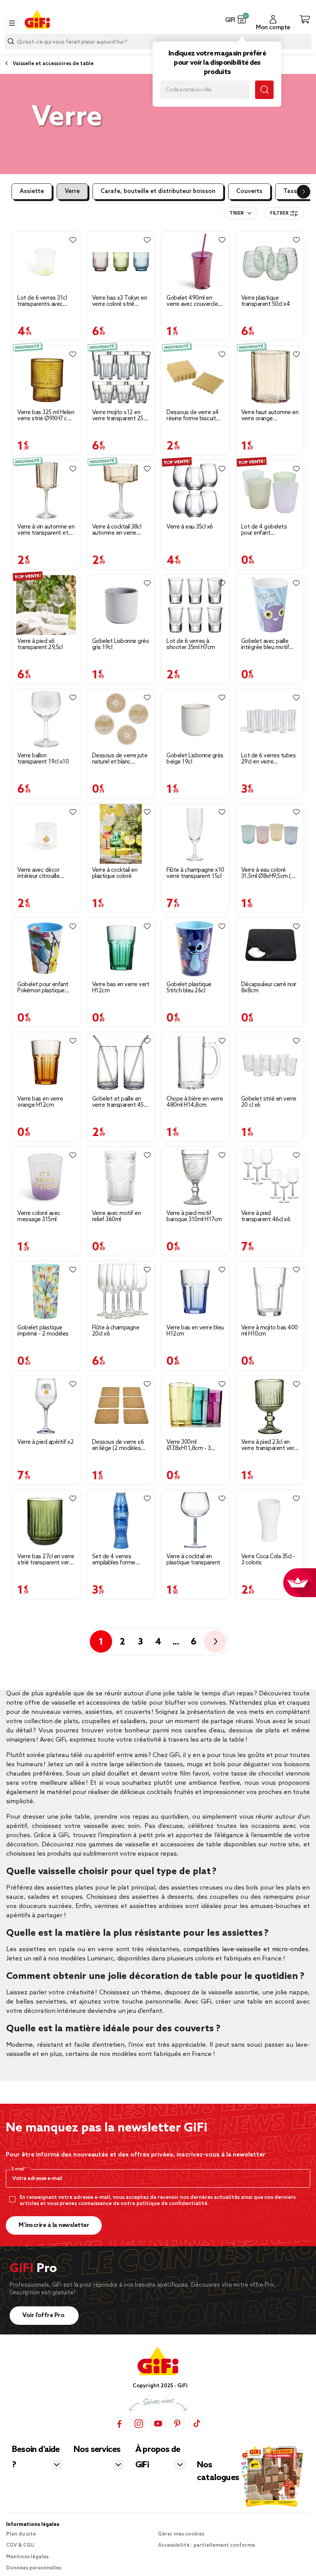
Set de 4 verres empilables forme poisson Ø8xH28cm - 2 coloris (119, 1560)
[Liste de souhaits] (73, 240)
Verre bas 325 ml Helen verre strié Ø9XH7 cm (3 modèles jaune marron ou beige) (46, 416)
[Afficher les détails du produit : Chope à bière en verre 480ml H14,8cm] (195, 1063)
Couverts (249, 191)
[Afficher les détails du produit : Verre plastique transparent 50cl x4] (270, 262)
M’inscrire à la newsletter (54, 2225)
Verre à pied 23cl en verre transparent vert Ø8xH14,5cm (269, 1445)
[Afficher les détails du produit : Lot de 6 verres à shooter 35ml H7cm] (195, 605)
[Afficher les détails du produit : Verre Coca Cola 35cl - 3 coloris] (270, 1520)
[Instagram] (139, 2423)
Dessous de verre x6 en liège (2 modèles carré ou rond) (118, 1445)
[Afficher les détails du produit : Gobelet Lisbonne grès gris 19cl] (121, 605)
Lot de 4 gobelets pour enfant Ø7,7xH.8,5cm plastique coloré (264, 530)
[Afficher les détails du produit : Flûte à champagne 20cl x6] (121, 1291)
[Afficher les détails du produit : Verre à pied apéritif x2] (46, 1406)
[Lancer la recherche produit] (11, 41)
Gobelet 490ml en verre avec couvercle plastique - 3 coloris (192, 301)
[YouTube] (158, 2423)
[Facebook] (119, 2423)
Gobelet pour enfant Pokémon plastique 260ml (43, 988)
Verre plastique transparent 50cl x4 (266, 301)
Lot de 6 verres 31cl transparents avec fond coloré (42, 301)
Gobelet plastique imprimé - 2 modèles (43, 1331)
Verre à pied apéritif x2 (45, 1442)
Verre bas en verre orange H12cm (40, 1102)
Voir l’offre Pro (44, 2315)
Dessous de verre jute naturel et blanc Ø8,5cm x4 (120, 759)
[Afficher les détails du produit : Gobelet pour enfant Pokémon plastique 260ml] (46, 948)
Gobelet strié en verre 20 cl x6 (269, 1102)
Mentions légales (27, 2557)
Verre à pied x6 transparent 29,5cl (40, 644)
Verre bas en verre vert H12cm (121, 988)
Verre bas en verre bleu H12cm (195, 1331)
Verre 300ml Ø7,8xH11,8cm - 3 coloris (188, 1445)
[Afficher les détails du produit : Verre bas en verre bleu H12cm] (195, 1291)
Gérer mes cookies (181, 2534)
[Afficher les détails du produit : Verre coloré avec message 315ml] (46, 1177)
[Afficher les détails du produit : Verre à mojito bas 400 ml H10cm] (270, 1291)
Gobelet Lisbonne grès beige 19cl (195, 759)
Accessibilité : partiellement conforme (207, 2545)
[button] (242, 19)
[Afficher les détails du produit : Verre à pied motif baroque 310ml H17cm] (195, 1177)
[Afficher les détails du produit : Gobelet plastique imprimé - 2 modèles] (46, 1291)
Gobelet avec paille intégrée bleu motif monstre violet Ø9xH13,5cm (265, 644)
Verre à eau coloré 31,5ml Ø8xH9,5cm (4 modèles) (268, 873)
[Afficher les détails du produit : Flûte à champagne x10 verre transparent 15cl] (195, 834)
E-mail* (19, 2169)
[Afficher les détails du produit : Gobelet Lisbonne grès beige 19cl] (195, 719)
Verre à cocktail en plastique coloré (115, 873)
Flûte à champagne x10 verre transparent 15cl (195, 873)
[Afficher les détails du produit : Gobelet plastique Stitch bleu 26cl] (195, 948)
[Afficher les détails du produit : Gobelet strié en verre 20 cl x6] (270, 1063)
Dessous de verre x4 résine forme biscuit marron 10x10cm (193, 416)
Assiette (32, 191)
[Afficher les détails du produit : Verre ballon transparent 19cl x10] (46, 719)
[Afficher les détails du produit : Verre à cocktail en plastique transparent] (195, 1520)
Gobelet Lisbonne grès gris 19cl (121, 644)
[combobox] (241, 213)
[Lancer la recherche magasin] (264, 90)
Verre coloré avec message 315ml (39, 1217)
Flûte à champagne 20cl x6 (116, 1331)
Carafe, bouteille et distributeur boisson (158, 191)
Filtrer (279, 213)
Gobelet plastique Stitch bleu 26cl (189, 988)
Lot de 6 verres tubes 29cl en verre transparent (269, 759)
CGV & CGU (20, 2545)
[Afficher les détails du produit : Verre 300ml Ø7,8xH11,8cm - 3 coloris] (195, 1406)
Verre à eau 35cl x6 (190, 527)
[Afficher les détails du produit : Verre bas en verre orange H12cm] (46, 1063)
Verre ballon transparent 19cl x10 (43, 759)
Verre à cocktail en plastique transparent (193, 1560)
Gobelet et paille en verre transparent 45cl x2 (120, 1102)
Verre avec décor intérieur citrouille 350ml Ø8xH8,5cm (40, 873)
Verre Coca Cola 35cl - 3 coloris (268, 1560)
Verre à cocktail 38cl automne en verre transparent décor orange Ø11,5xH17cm (119, 530)
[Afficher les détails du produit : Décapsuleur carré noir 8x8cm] (270, 948)
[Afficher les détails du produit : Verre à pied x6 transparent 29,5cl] (46, 605)
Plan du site (21, 2534)
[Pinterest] (177, 2423)
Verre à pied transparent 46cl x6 (266, 1217)
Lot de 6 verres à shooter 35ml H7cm (191, 644)
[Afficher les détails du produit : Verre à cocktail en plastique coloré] (121, 834)
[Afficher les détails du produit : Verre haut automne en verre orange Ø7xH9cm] (270, 376)
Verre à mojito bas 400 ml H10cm (270, 1331)
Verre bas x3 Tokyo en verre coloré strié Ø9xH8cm (120, 301)
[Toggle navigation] (12, 23)
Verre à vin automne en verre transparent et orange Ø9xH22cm (46, 530)
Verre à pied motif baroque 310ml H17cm (194, 1217)
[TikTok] (197, 2423)
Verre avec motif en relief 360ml (117, 1217)
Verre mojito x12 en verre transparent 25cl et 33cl (120, 416)
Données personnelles (34, 2568)
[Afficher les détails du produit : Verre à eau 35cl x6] (195, 491)
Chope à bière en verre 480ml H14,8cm (195, 1102)
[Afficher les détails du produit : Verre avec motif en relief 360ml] (121, 1177)
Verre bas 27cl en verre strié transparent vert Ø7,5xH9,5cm (46, 1560)
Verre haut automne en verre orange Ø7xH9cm (270, 416)
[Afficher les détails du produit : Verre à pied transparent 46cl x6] (270, 1177)
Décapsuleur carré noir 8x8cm (269, 988)
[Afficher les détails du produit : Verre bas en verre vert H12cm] (121, 948)
